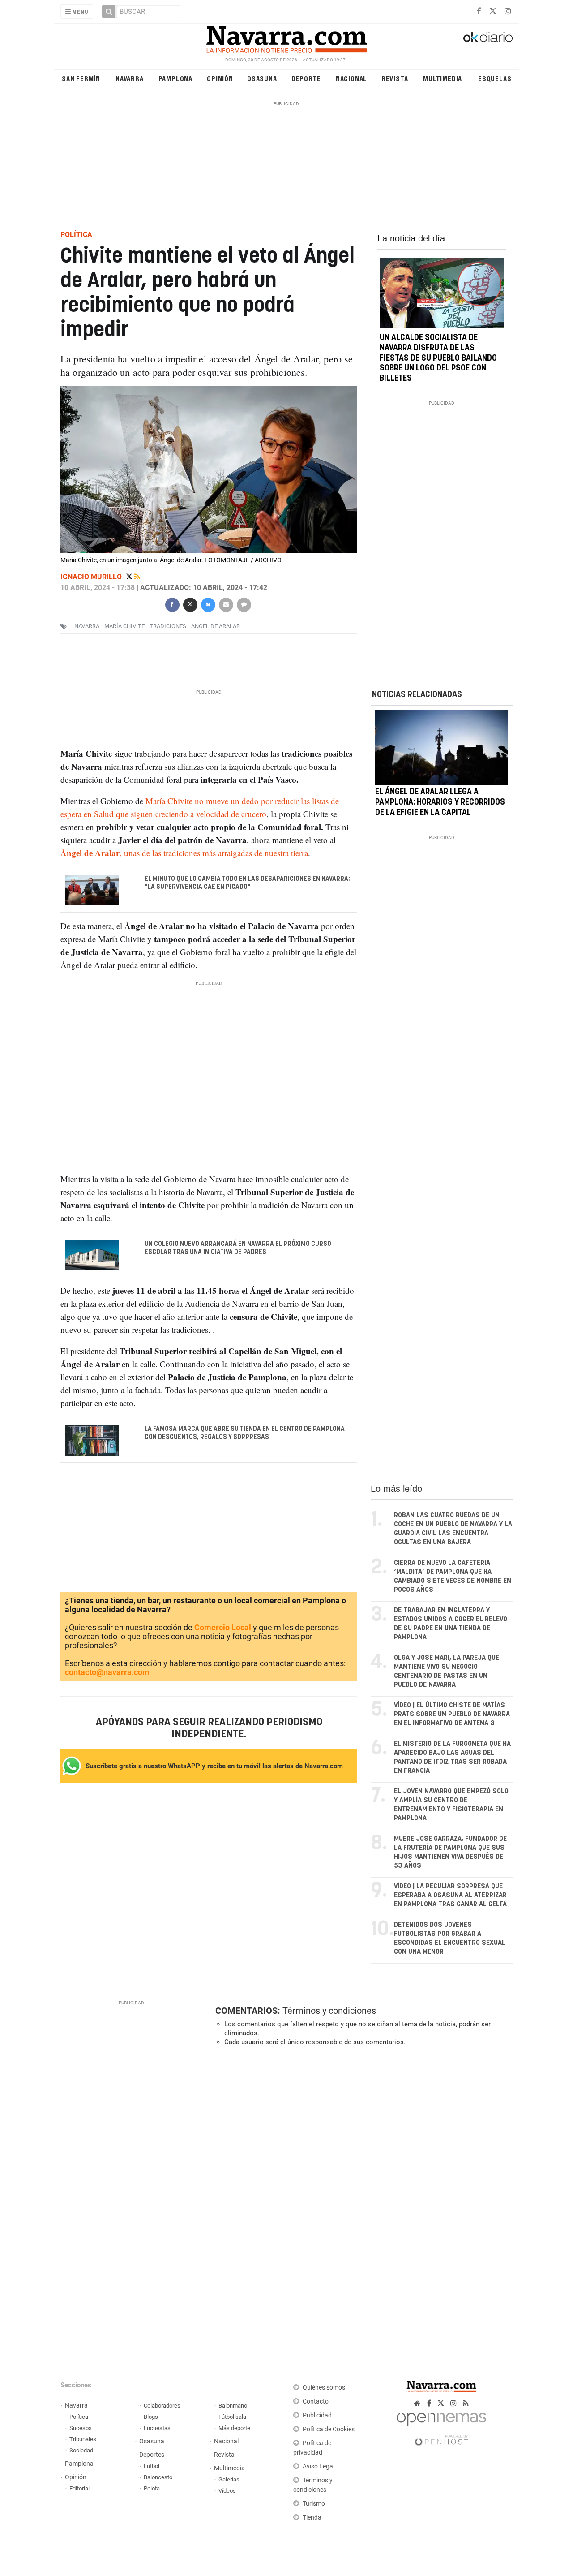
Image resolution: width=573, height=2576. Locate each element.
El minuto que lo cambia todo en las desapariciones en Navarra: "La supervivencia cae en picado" (247, 883)
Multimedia (443, 78)
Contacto (316, 2402)
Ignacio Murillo (92, 577)
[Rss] (137, 577)
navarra (87, 626)
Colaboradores (162, 2406)
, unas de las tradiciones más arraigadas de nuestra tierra (184, 853)
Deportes (152, 2455)
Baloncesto (158, 2477)
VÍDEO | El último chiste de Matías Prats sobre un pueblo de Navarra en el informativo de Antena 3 (452, 1714)
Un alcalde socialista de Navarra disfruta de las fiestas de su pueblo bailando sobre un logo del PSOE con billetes (438, 358)
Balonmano (233, 2406)
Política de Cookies (329, 2429)
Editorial (79, 2488)
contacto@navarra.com (107, 1673)
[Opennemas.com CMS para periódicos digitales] (441, 2427)
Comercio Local (223, 1628)
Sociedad (81, 2450)
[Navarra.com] (286, 37)
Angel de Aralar (216, 626)
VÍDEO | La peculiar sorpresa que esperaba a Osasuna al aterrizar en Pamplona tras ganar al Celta (450, 1895)
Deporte (306, 78)
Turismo (314, 2504)
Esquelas (495, 78)
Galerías (229, 2479)
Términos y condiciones (329, 2011)
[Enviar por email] (226, 604)
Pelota (152, 2488)
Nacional (351, 78)
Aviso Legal (319, 2466)
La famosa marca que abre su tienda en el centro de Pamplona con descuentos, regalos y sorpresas (245, 1433)
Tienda (312, 2518)
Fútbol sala (232, 2417)
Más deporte (234, 2428)
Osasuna (262, 78)
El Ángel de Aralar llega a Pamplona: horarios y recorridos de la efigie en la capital (440, 802)
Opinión (220, 78)
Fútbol (152, 2466)
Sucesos (81, 2428)
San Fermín (81, 78)
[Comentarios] (244, 604)
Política (79, 2417)
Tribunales (83, 2439)
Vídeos (227, 2491)
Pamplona (175, 78)
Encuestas (157, 2428)
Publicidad (317, 2415)
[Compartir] (172, 604)
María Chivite (124, 626)
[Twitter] (130, 577)
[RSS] (466, 2403)
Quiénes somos (324, 2388)
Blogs (151, 2417)
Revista (395, 78)
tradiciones (168, 626)
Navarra (130, 78)
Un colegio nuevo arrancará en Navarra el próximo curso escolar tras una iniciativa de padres (238, 1248)
